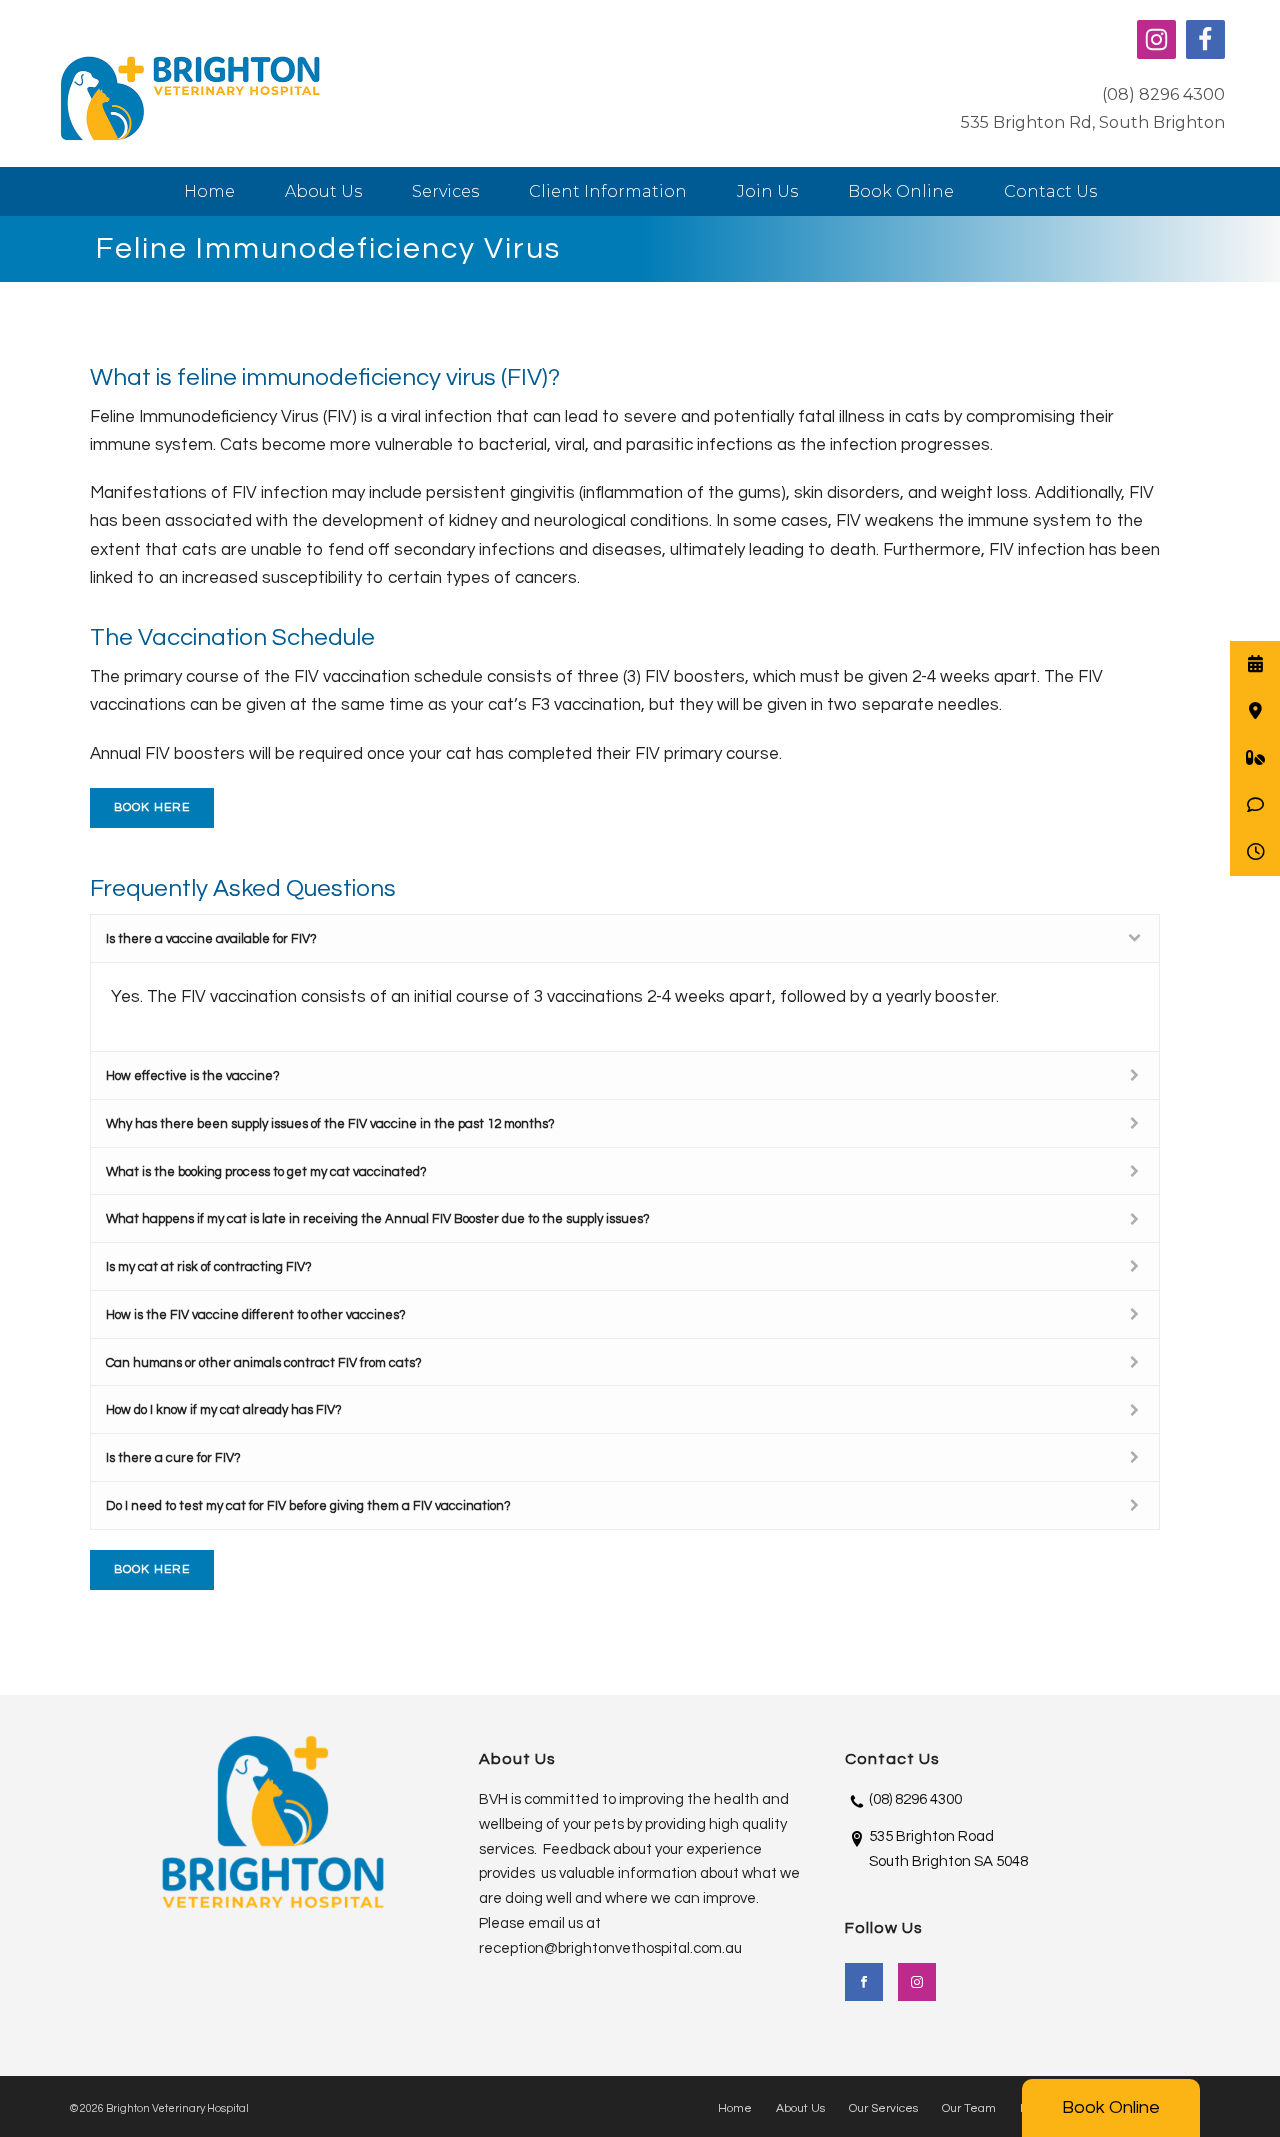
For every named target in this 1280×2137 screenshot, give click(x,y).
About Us (323, 191)
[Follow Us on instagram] (917, 1982)
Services (445, 191)
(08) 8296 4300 (1163, 94)
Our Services (883, 2108)
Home (209, 191)
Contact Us (1050, 191)
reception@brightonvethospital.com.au (610, 1948)
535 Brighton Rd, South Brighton (1093, 122)
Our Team (969, 2108)
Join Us (767, 191)
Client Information (608, 191)
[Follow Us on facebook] (864, 1982)
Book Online (1111, 2107)
